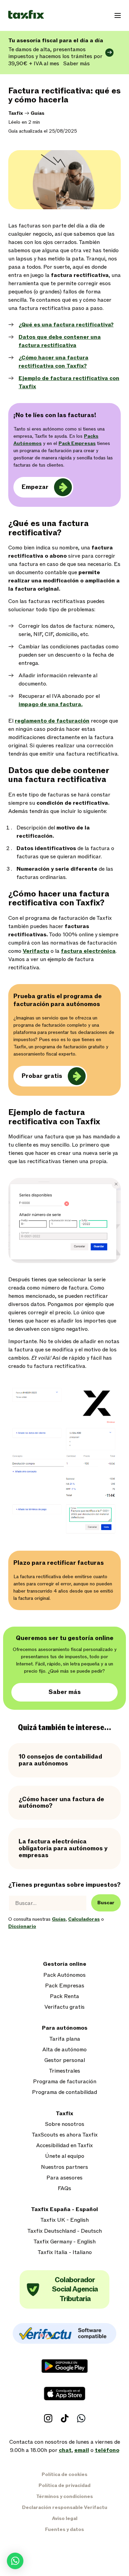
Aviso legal (65, 2518)
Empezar (35, 487)
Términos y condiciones (64, 2496)
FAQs (64, 2189)
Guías (37, 113)
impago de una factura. (51, 704)
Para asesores (64, 2178)
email (82, 2450)
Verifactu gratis (64, 2007)
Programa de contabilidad (64, 2092)
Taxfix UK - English (64, 2220)
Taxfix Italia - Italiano (65, 2252)
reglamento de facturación (52, 721)
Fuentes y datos (64, 2529)
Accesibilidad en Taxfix (64, 2146)
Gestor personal (65, 2060)
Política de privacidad (64, 2485)
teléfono (107, 2450)
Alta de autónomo (64, 2050)
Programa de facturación (65, 2082)
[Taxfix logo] (26, 15)
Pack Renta (64, 1997)
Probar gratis (42, 1076)
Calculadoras (84, 1919)
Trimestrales (64, 2071)
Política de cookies (64, 2474)
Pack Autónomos (64, 1975)
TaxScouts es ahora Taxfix (65, 2135)
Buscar (106, 1903)
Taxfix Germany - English (64, 2242)
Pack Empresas (65, 1986)
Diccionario (22, 1926)
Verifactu (36, 951)
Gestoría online (65, 1964)
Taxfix (16, 113)
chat (65, 2450)
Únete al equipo (65, 2156)
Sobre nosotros (65, 2124)
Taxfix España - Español (64, 2210)
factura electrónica (88, 951)
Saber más (65, 1692)
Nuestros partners (64, 2167)
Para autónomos (65, 2028)
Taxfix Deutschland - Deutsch (64, 2231)
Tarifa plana (65, 2039)
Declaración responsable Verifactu (65, 2507)
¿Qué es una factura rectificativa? (66, 325)
